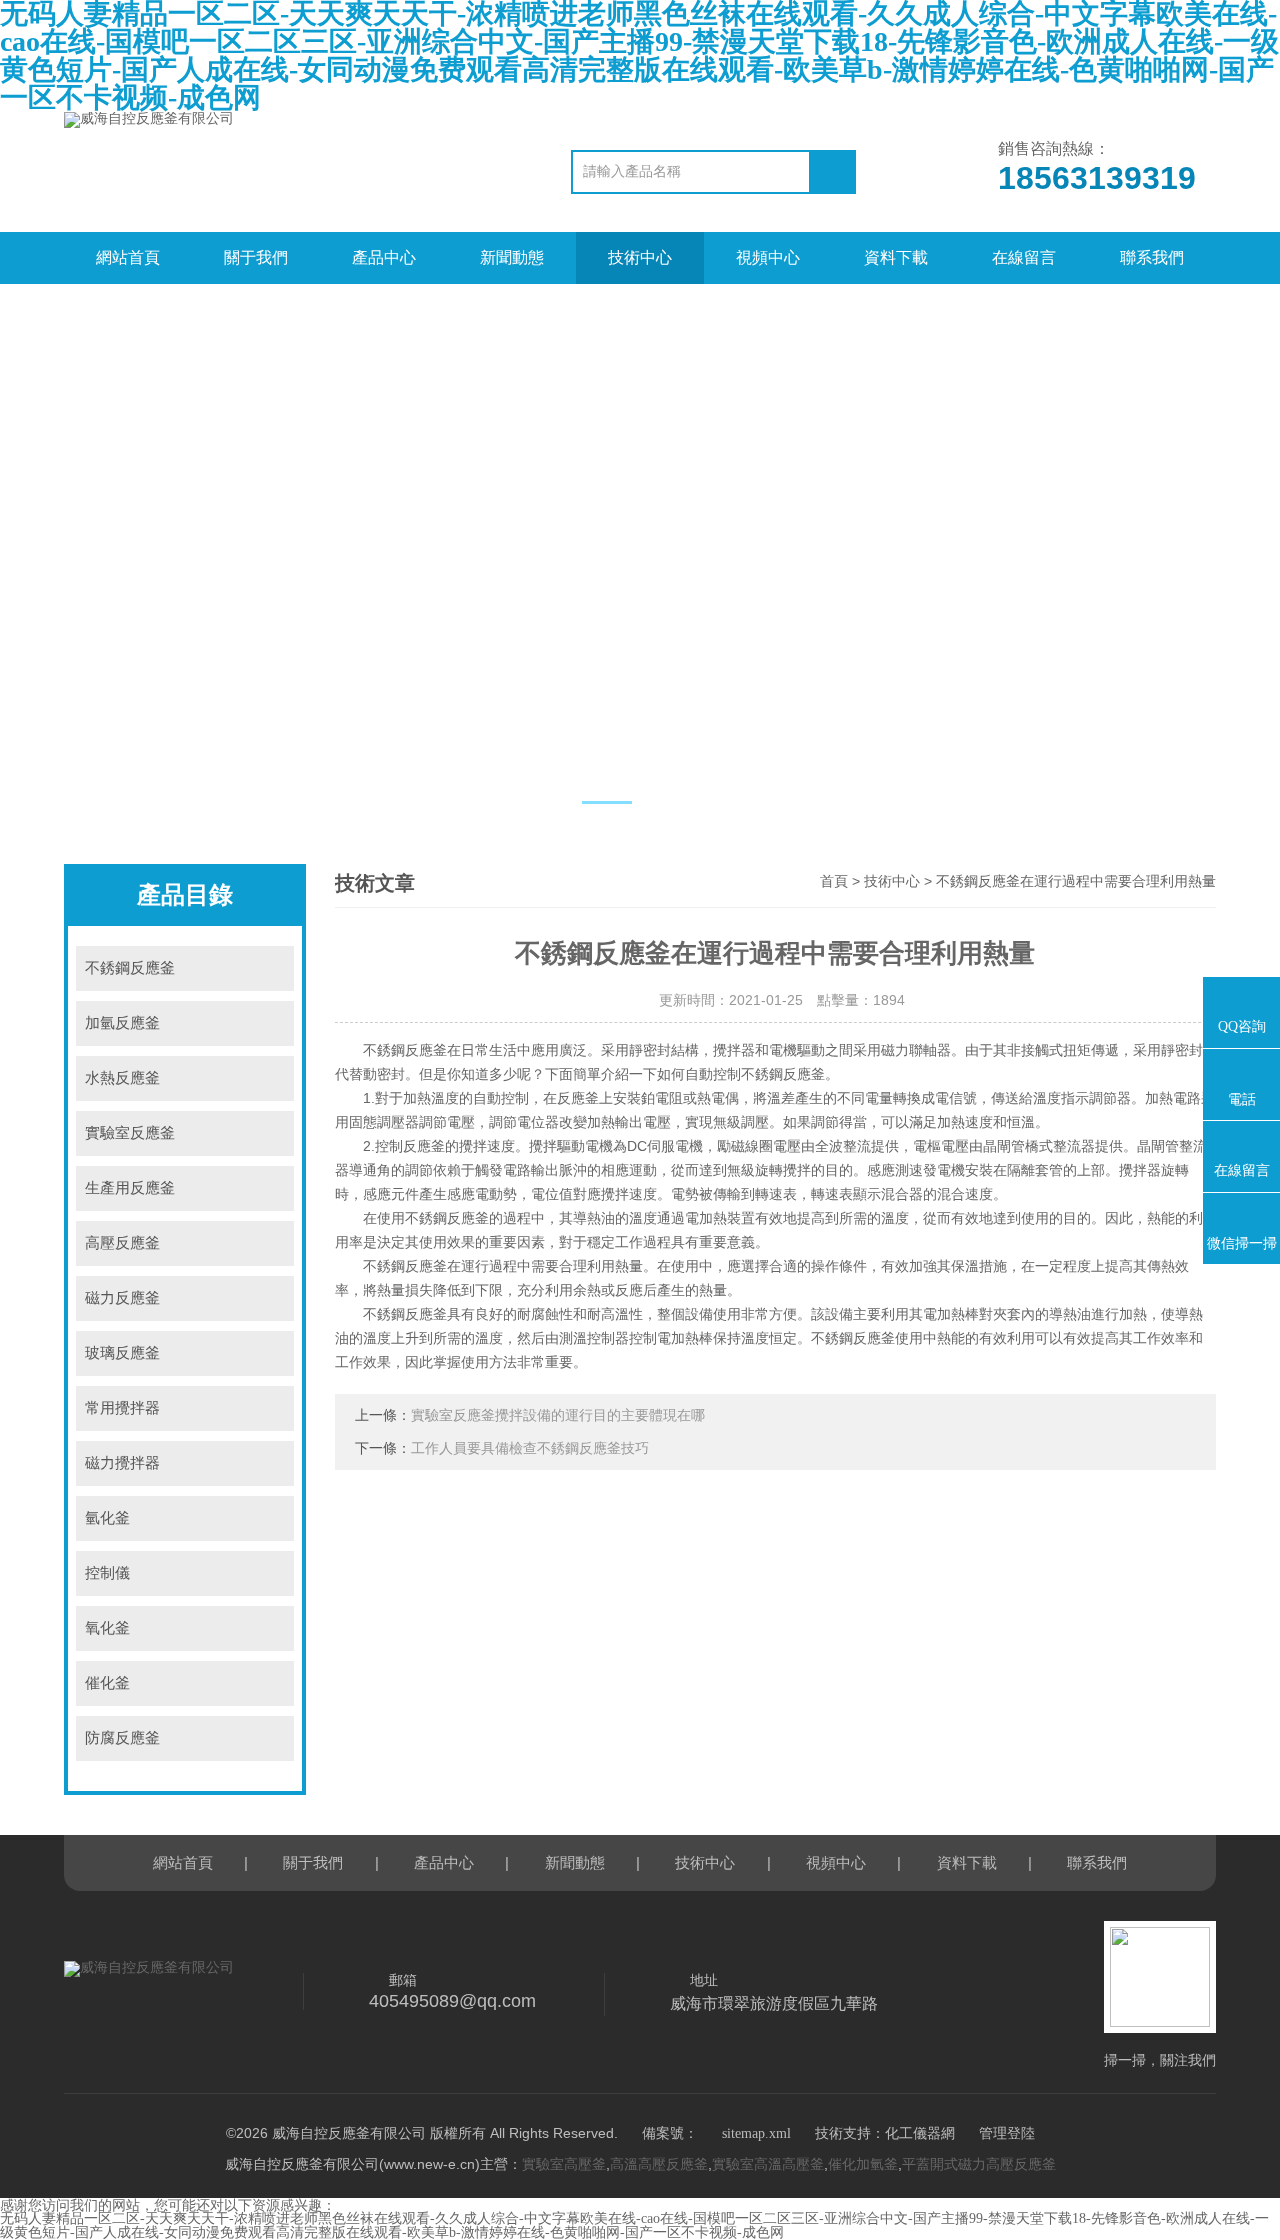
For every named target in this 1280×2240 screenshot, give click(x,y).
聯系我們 (1152, 257)
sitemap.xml (756, 2133)
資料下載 (896, 257)
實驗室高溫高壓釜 (768, 2164)
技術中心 (640, 257)
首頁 (834, 881)
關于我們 (256, 257)
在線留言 (1024, 257)
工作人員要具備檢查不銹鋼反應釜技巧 (530, 1448)
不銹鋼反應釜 (130, 968)
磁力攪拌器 (122, 1463)
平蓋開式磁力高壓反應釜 (979, 2164)
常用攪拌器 (122, 1408)
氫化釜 (107, 1518)
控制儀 (107, 1573)
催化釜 (107, 1683)
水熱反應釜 (122, 1078)
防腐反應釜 (122, 1738)
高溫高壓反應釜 (659, 2164)
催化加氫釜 (863, 2164)
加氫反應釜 (122, 1023)
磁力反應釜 (122, 1298)
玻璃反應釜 (122, 1353)
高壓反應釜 (122, 1243)
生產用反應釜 (130, 1188)
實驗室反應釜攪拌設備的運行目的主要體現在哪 (558, 1415)
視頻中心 (768, 257)
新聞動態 (512, 257)
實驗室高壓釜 (564, 2164)
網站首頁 (128, 257)
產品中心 (384, 257)
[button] (607, 802)
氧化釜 (107, 1628)
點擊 (272, 968)
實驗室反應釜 (130, 1133)
